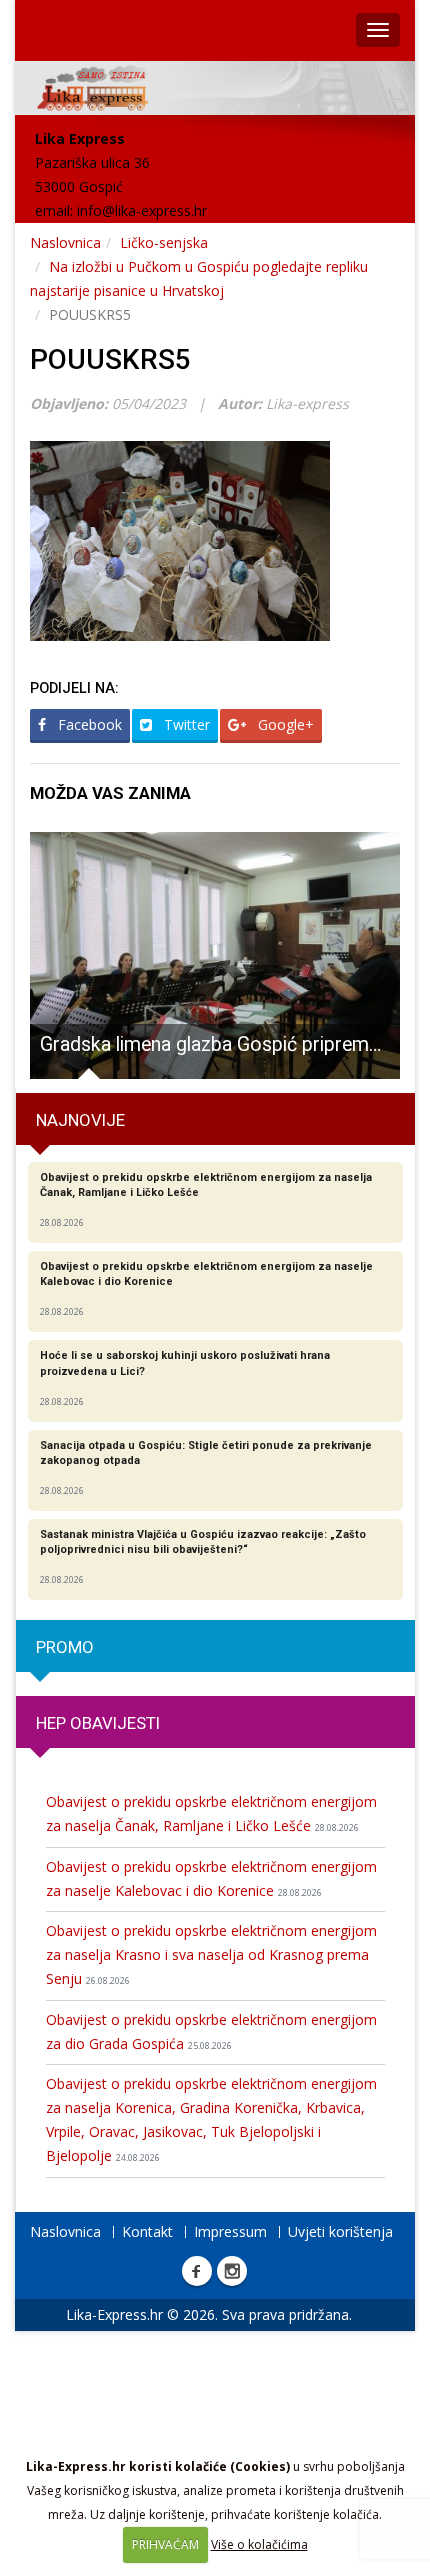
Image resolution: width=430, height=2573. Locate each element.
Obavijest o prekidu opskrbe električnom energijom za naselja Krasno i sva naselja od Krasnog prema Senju (211, 1954)
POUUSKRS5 (110, 359)
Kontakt (147, 2231)
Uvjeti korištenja (340, 2231)
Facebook (88, 724)
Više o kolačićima (259, 2544)
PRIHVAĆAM (165, 2544)
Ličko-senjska (164, 242)
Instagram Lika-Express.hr (232, 2271)
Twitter (185, 724)
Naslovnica (65, 242)
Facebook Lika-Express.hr (197, 2271)
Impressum (230, 2231)
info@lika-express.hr (142, 210)
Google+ (284, 724)
